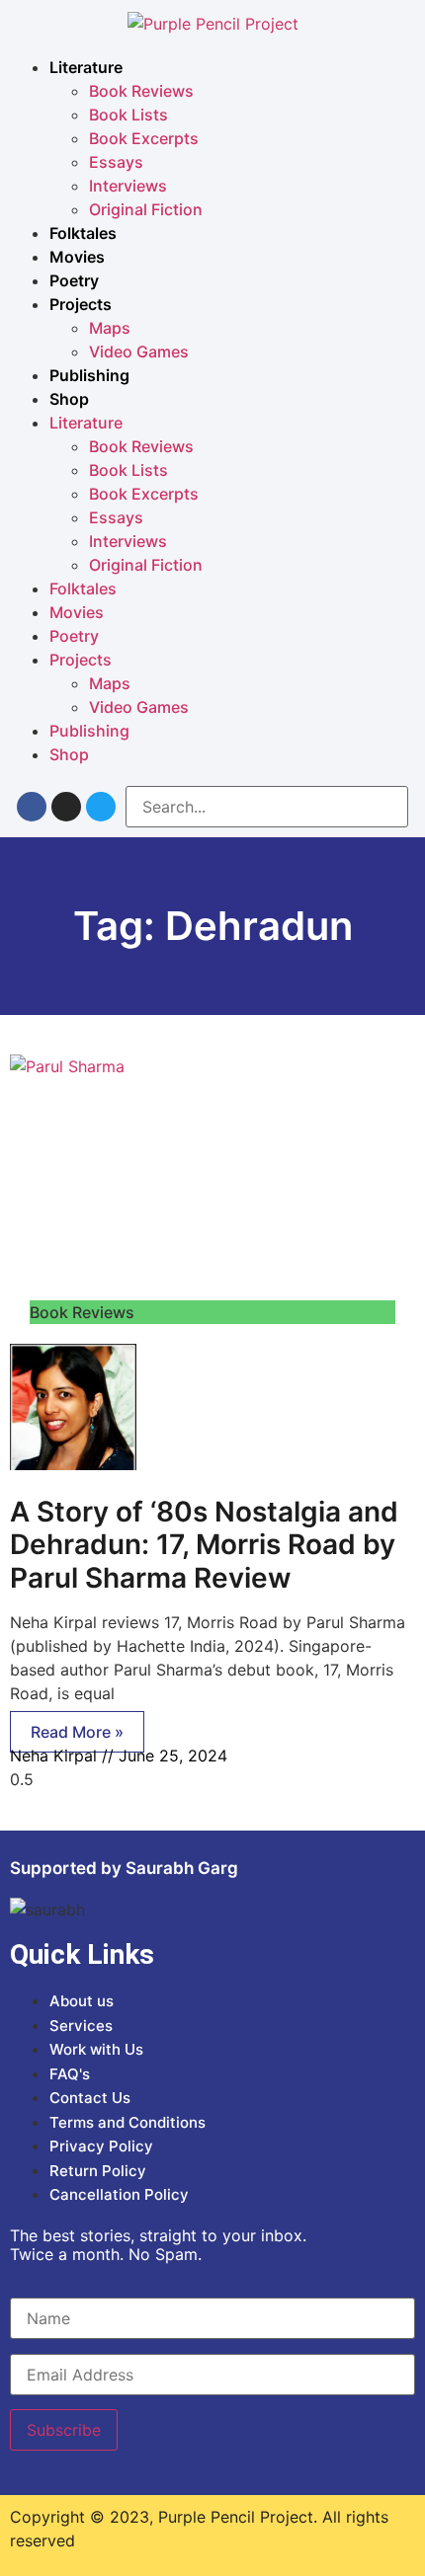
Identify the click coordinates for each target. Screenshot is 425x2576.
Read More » (77, 1732)
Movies (77, 257)
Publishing (89, 375)
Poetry (74, 280)
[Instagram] (66, 807)
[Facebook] (32, 807)
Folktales (83, 233)
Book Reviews (141, 91)
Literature (86, 67)
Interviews (128, 186)
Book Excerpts (144, 138)
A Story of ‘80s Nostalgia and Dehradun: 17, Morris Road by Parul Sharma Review (204, 1545)
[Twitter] (101, 807)
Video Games (139, 351)
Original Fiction (146, 209)
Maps (110, 328)
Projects (81, 304)
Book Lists (128, 115)
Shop (69, 399)
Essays (116, 162)
